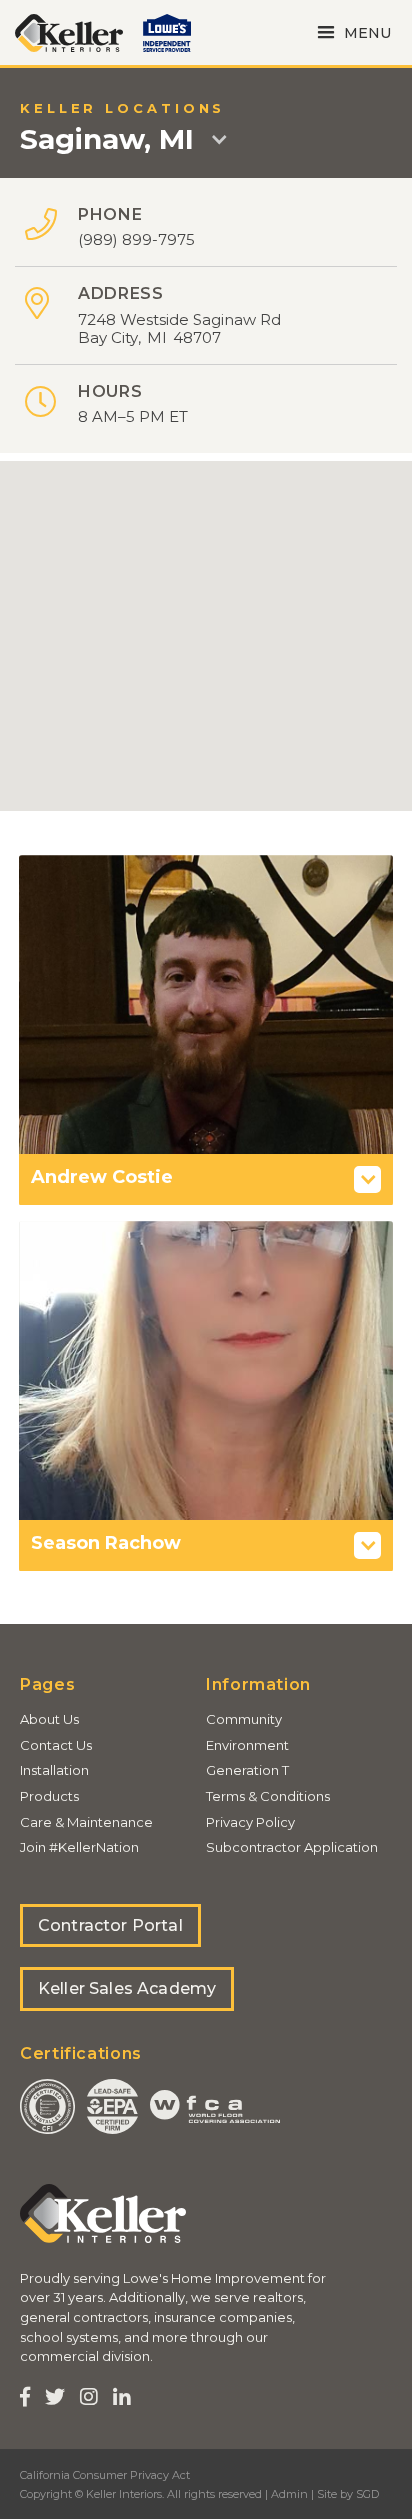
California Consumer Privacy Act (105, 2475)
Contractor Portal (110, 1925)
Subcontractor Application (292, 1847)
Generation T (247, 1770)
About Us (49, 1719)
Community (244, 1719)
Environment (247, 1745)
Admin (289, 2494)
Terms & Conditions (268, 1796)
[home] (69, 33)
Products (49, 1796)
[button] (351, 32)
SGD (367, 2494)
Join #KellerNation (79, 1847)
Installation (54, 1770)
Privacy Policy (250, 1822)
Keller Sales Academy (127, 1988)
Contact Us (56, 1745)
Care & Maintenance (86, 1822)
